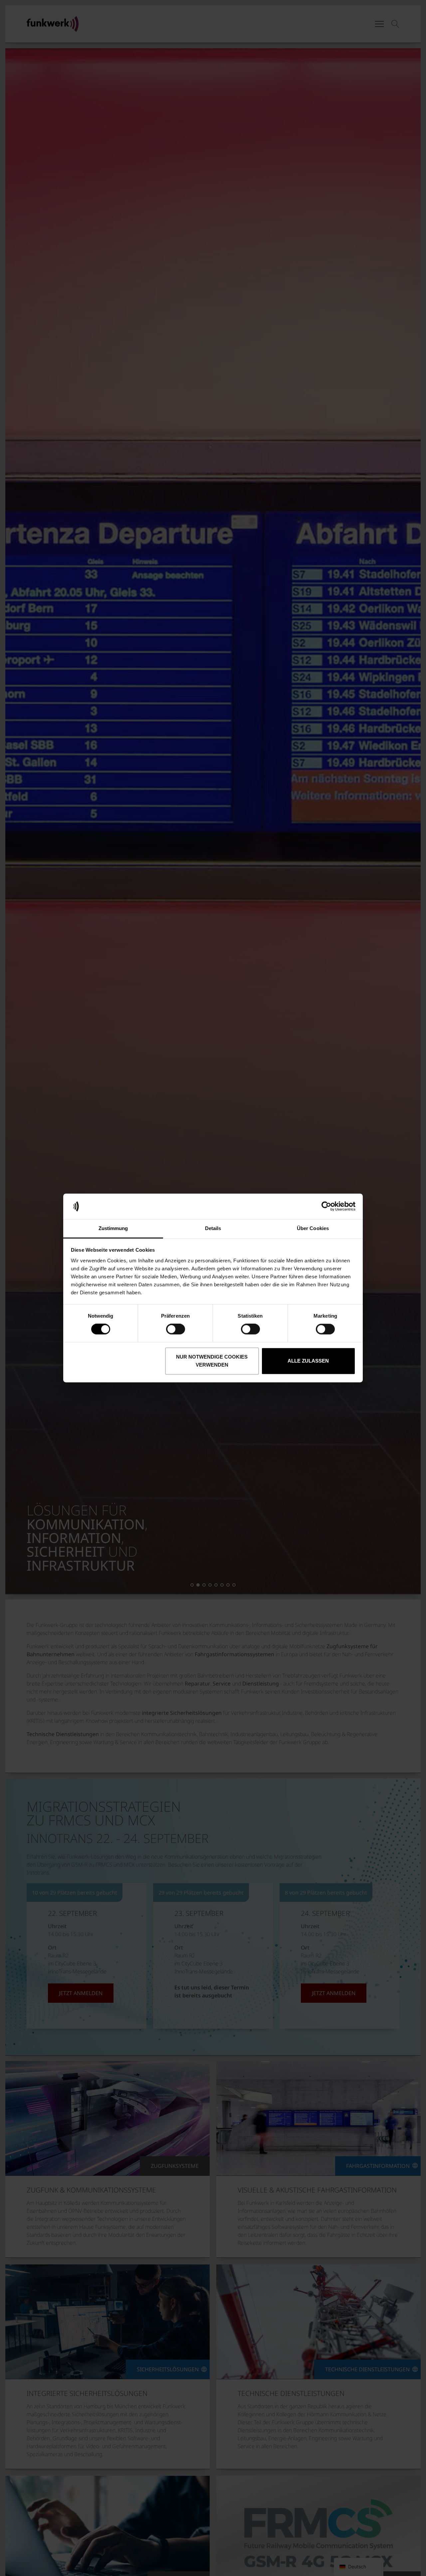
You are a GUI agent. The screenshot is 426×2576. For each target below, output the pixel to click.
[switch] (176, 1329)
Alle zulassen (308, 1361)
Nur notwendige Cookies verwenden (212, 1361)
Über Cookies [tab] (313, 1228)
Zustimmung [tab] (113, 1228)
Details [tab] (213, 1228)
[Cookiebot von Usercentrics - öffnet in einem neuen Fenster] (326, 1206)
